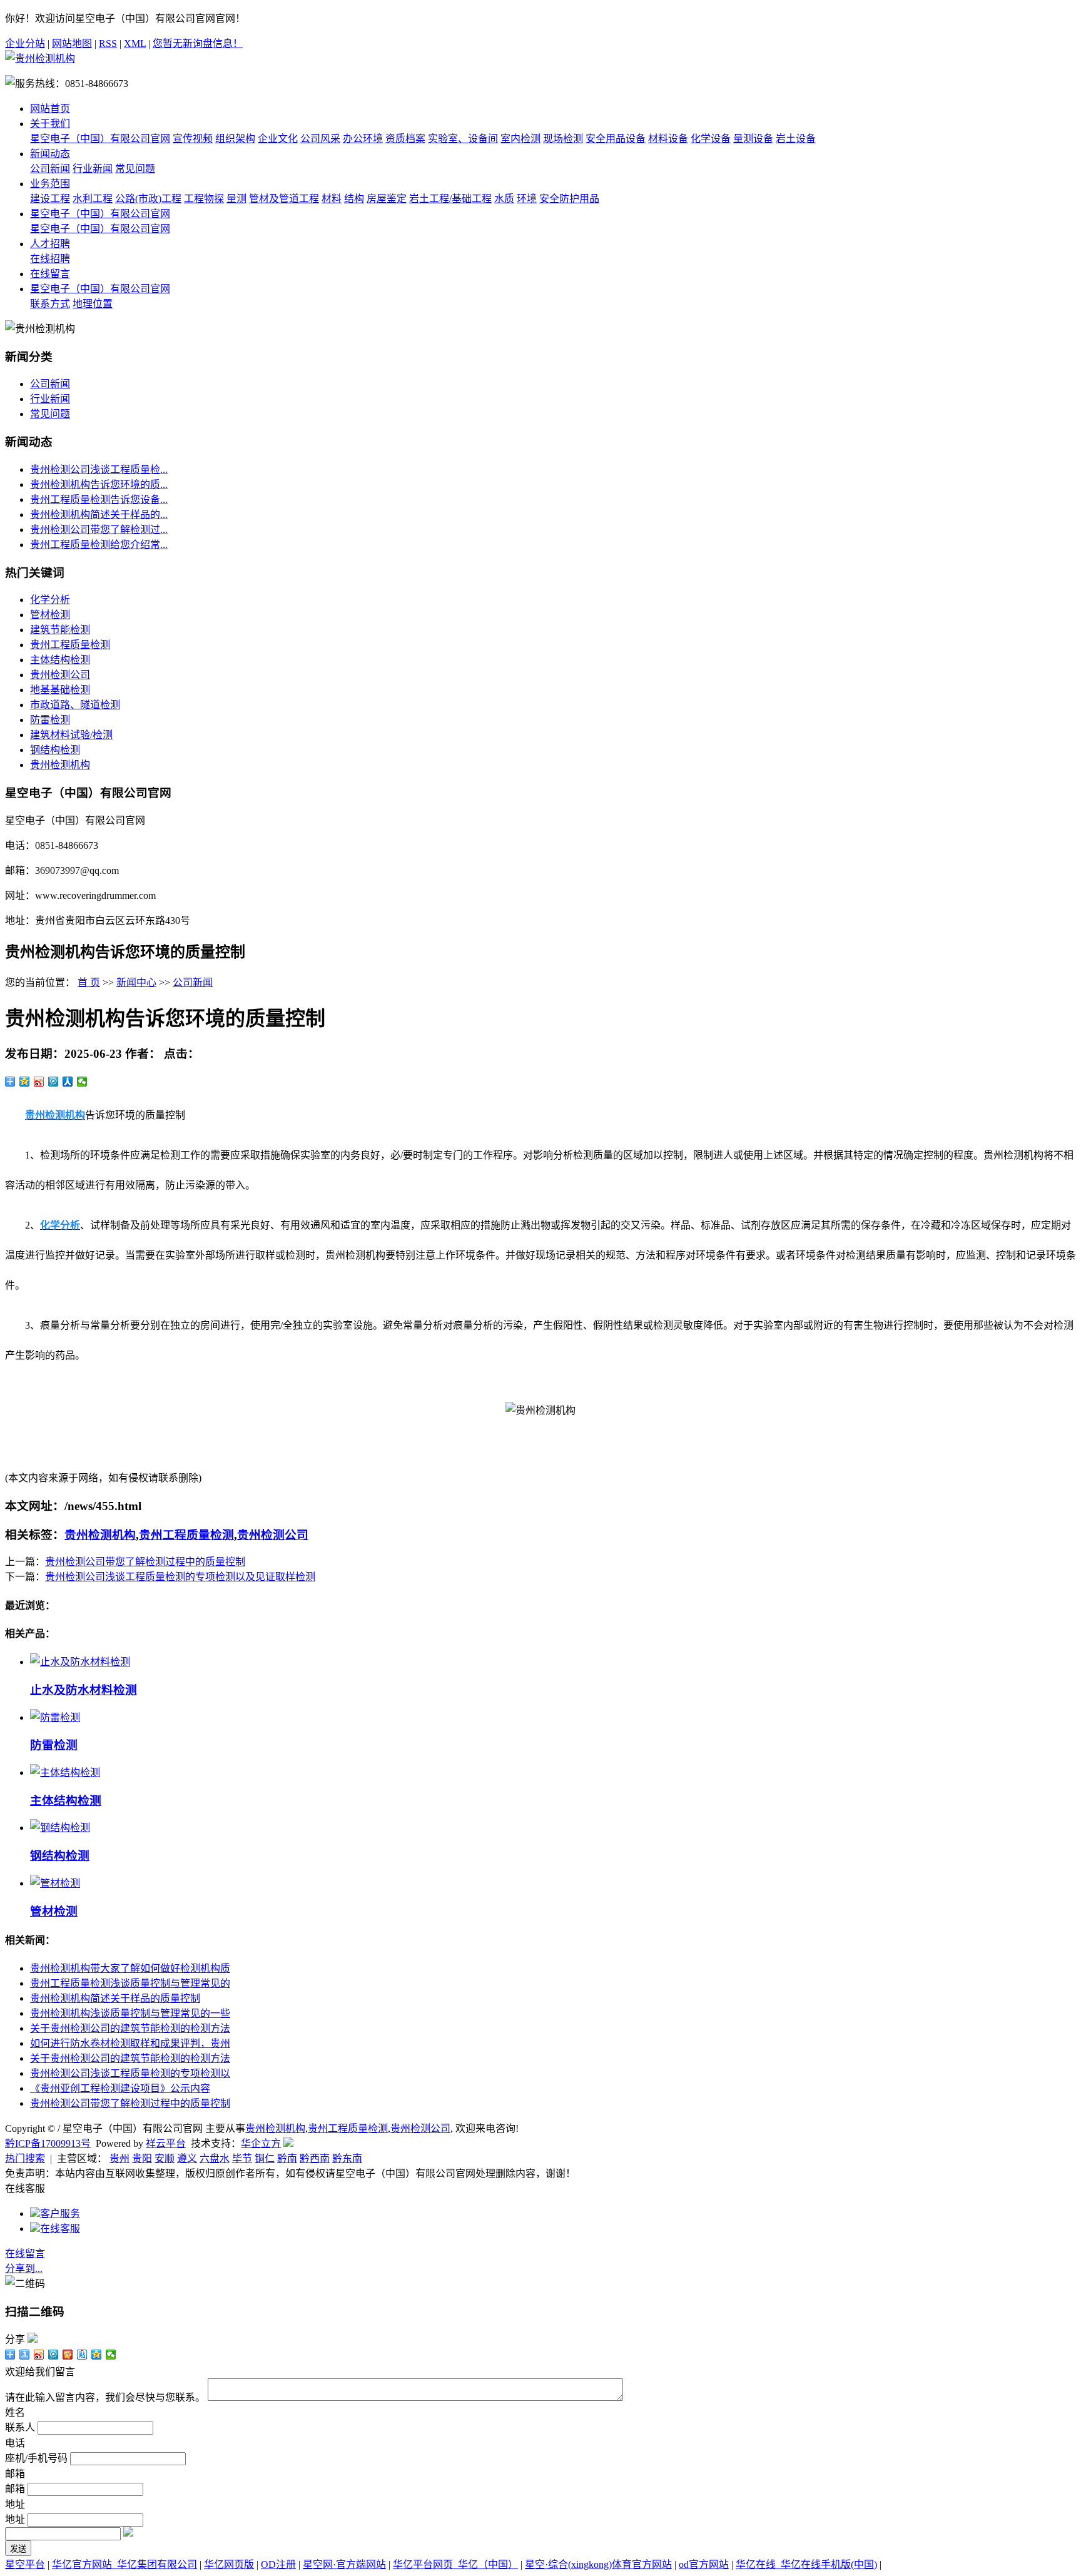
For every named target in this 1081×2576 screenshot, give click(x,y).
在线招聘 (50, 259)
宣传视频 (193, 139)
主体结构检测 (60, 660)
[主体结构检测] (65, 1772)
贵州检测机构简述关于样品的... (99, 515)
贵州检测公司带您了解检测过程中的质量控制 (145, 1562)
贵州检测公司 (60, 675)
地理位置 (93, 304)
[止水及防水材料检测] (80, 1662)
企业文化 (278, 139)
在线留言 (50, 274)
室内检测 (520, 139)
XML (135, 43)
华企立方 (261, 2143)
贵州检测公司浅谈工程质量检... (99, 469)
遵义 (187, 2158)
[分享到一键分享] (25, 2355)
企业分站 (25, 43)
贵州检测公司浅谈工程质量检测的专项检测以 (130, 2073)
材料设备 (668, 139)
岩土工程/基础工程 (450, 199)
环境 (527, 199)
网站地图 (72, 43)
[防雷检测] (55, 1717)
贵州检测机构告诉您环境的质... (99, 484)
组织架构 (235, 139)
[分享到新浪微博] (39, 1082)
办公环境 (363, 139)
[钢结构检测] (60, 1828)
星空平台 (25, 2564)
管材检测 (50, 615)
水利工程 (93, 199)
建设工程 (50, 199)
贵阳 (142, 2158)
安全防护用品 (569, 199)
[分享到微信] (82, 1082)
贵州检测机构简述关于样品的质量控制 (115, 1998)
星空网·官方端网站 (344, 2564)
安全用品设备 (616, 139)
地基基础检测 (60, 690)
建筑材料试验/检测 (71, 735)
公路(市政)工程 (148, 199)
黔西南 (315, 2158)
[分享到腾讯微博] (53, 1082)
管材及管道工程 (284, 199)
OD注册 (278, 2564)
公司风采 (320, 139)
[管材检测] (55, 1883)
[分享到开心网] (68, 2355)
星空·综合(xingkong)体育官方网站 (598, 2564)
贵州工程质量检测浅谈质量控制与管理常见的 (130, 1983)
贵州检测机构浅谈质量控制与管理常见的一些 (130, 2013)
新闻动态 (50, 154)
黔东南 (347, 2158)
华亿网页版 (229, 2564)
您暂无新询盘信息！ (198, 43)
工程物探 (204, 199)
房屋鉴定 (387, 199)
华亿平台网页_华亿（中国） (455, 2564)
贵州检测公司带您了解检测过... (99, 530)
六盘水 (215, 2158)
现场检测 (563, 139)
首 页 (89, 982)
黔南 (287, 2158)
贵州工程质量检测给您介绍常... (99, 545)
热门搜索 (25, 2158)
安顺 (165, 2158)
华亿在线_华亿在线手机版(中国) (806, 2564)
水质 (504, 199)
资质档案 (405, 139)
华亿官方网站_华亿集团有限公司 (124, 2564)
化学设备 (711, 139)
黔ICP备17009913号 (48, 2143)
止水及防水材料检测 (84, 1690)
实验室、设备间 (463, 139)
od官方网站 (704, 2564)
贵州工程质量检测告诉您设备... (99, 499)
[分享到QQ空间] (25, 1082)
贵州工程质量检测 (70, 645)
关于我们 (50, 124)
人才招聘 (50, 244)
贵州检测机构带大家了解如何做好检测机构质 (130, 1968)
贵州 (119, 2158)
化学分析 (50, 600)
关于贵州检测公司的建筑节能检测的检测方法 (130, 2028)
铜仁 (265, 2158)
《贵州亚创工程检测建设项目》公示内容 (120, 2088)
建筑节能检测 (60, 630)
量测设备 (753, 139)
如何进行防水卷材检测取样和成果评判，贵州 (130, 2043)
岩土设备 (796, 139)
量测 (236, 199)
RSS (108, 43)
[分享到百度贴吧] (82, 2355)
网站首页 (50, 109)
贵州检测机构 (60, 765)
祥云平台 (166, 2143)
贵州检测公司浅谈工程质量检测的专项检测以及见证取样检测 (180, 1577)
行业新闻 (93, 169)
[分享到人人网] (68, 1082)
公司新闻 (50, 169)
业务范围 (50, 184)
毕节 (242, 2158)
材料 (332, 199)
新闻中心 (136, 982)
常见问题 (135, 169)
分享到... (24, 2269)
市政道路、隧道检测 (75, 705)
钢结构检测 (55, 750)
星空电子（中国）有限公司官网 (100, 139)
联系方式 (50, 304)
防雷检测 (50, 720)
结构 (354, 199)
